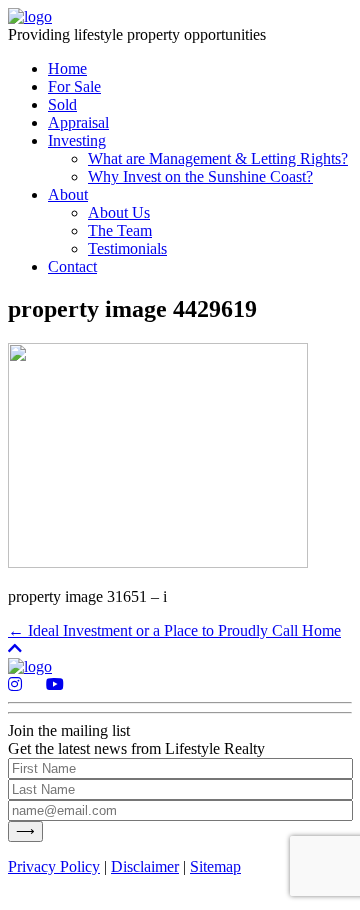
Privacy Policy (54, 866)
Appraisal (78, 122)
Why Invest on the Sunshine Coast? (200, 176)
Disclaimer (145, 866)
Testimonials (127, 248)
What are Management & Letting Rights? (218, 158)
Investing (77, 140)
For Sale (74, 86)
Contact (72, 266)
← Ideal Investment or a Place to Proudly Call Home (174, 630)
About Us (119, 212)
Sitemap (215, 866)
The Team (120, 230)
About (68, 194)
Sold (62, 104)
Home (67, 68)
